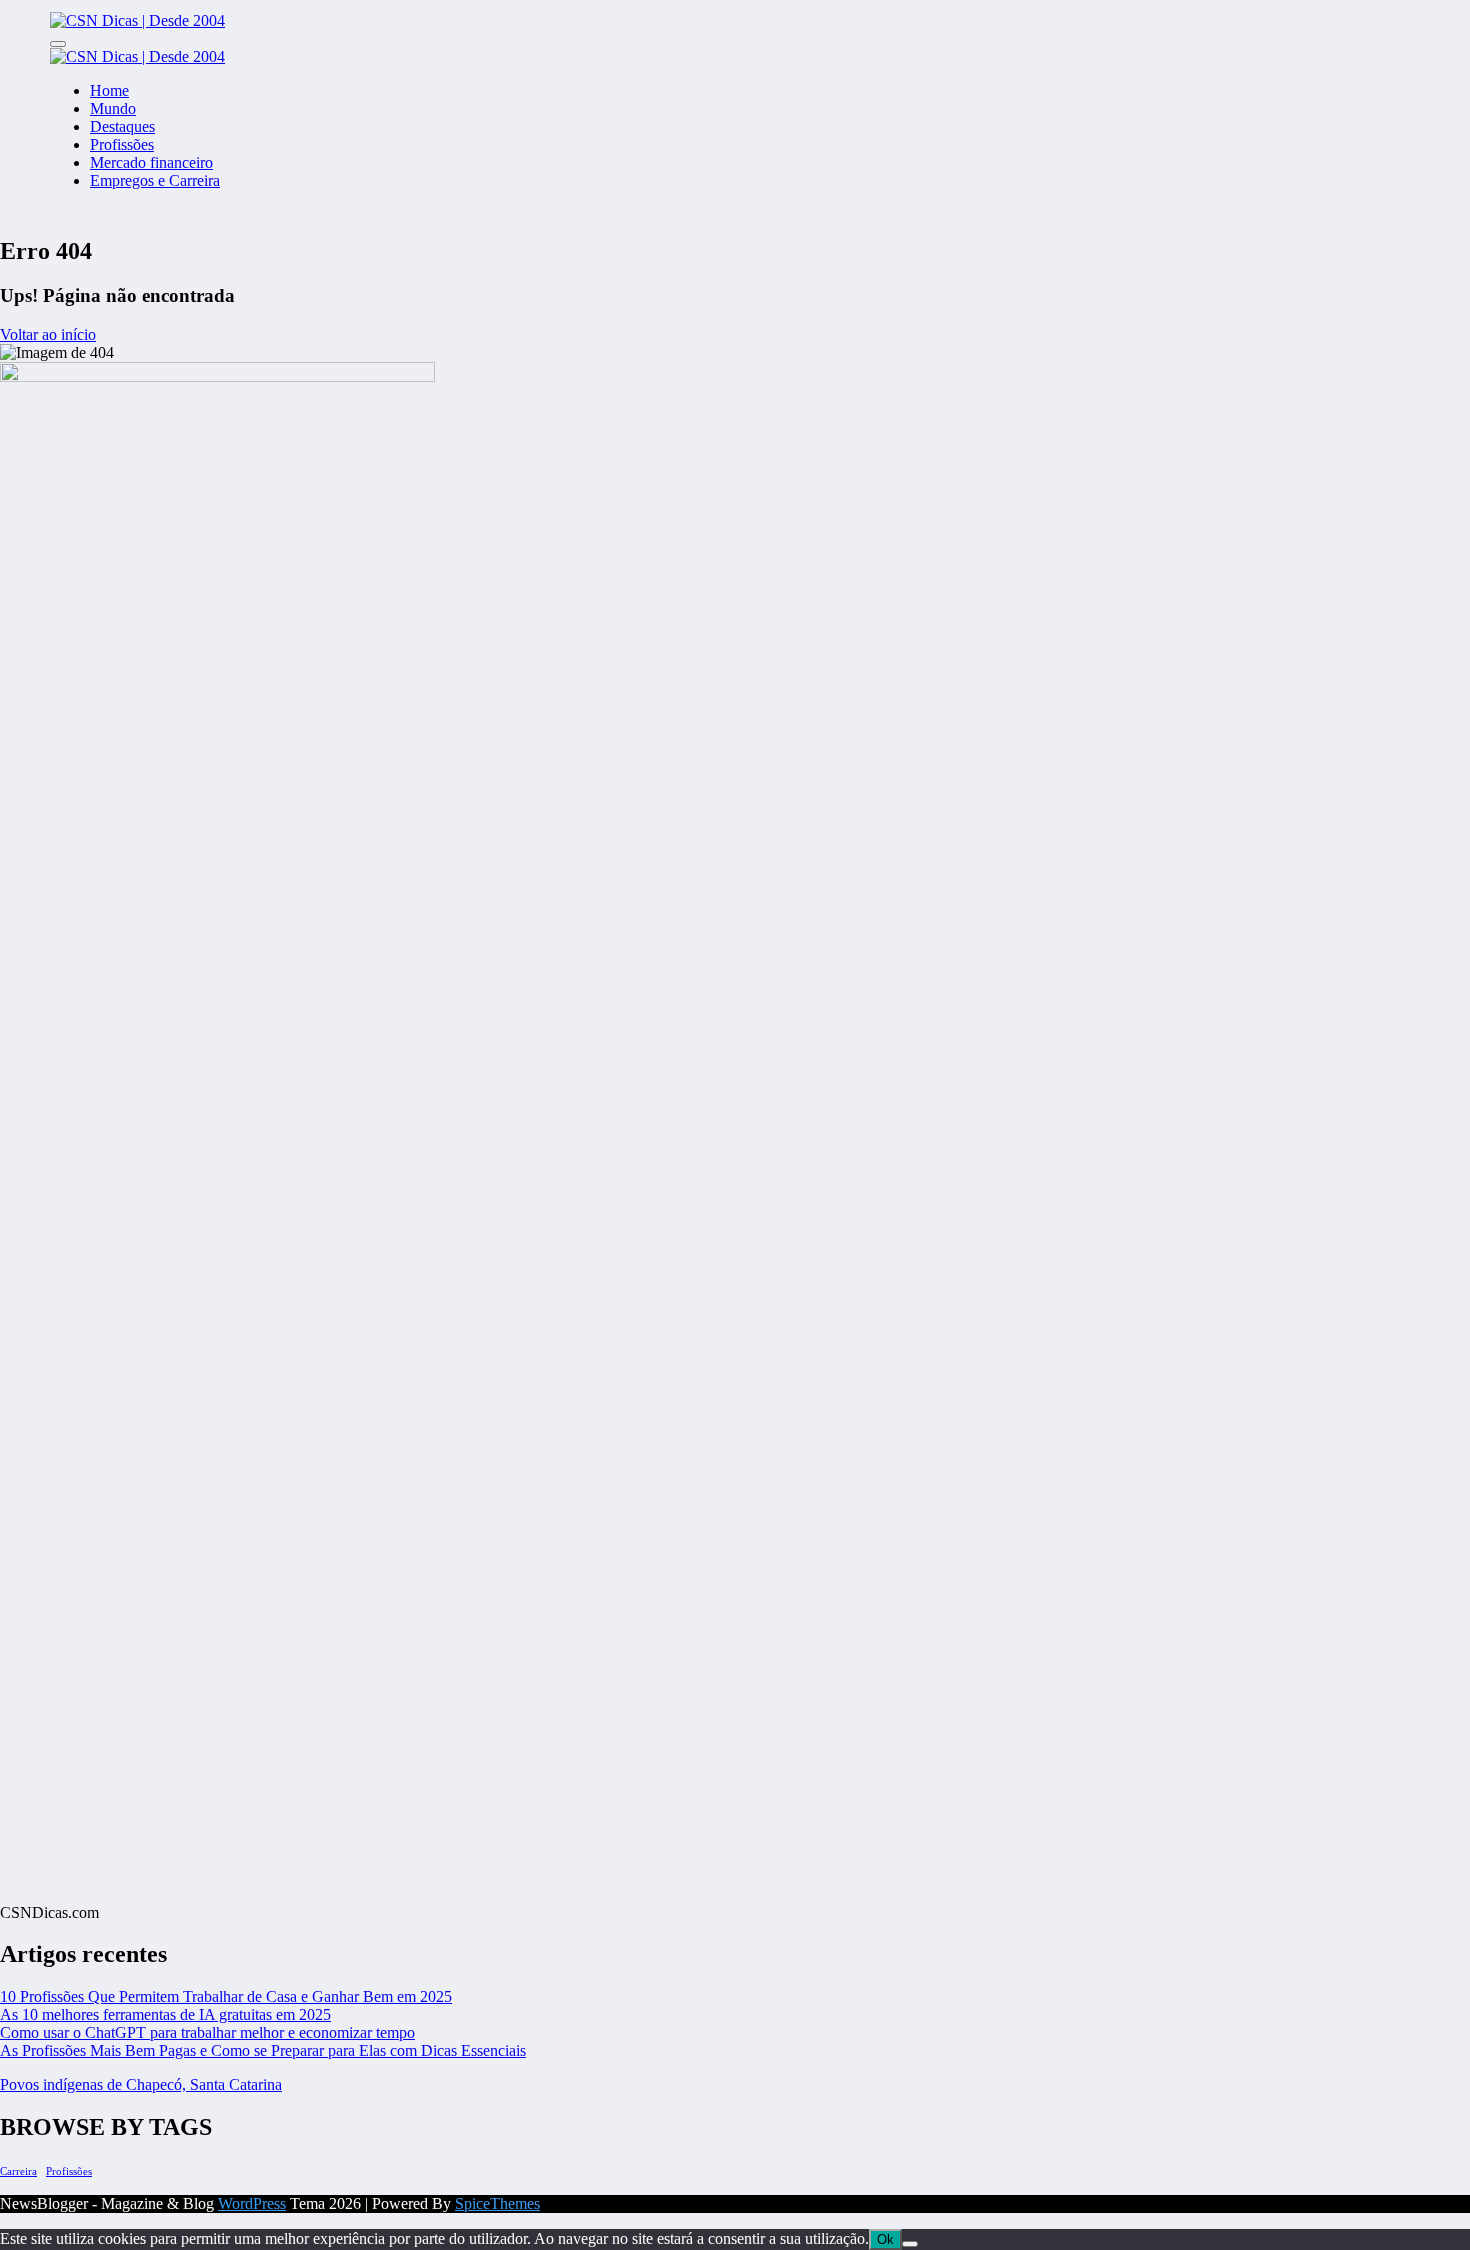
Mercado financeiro (151, 162)
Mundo (113, 108)
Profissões (122, 144)
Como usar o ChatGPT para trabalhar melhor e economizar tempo (207, 2032)
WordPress (252, 2203)
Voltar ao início (48, 334)
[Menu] (58, 44)
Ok (885, 2239)
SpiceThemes (497, 2203)
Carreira (18, 2171)
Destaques (122, 126)
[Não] (910, 2244)
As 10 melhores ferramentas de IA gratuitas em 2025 (165, 2014)
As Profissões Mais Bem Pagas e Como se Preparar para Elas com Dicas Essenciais (263, 2050)
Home (109, 90)
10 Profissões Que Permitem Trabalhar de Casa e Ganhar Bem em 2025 (226, 1996)
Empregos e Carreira (155, 180)
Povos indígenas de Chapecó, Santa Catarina (141, 2084)
